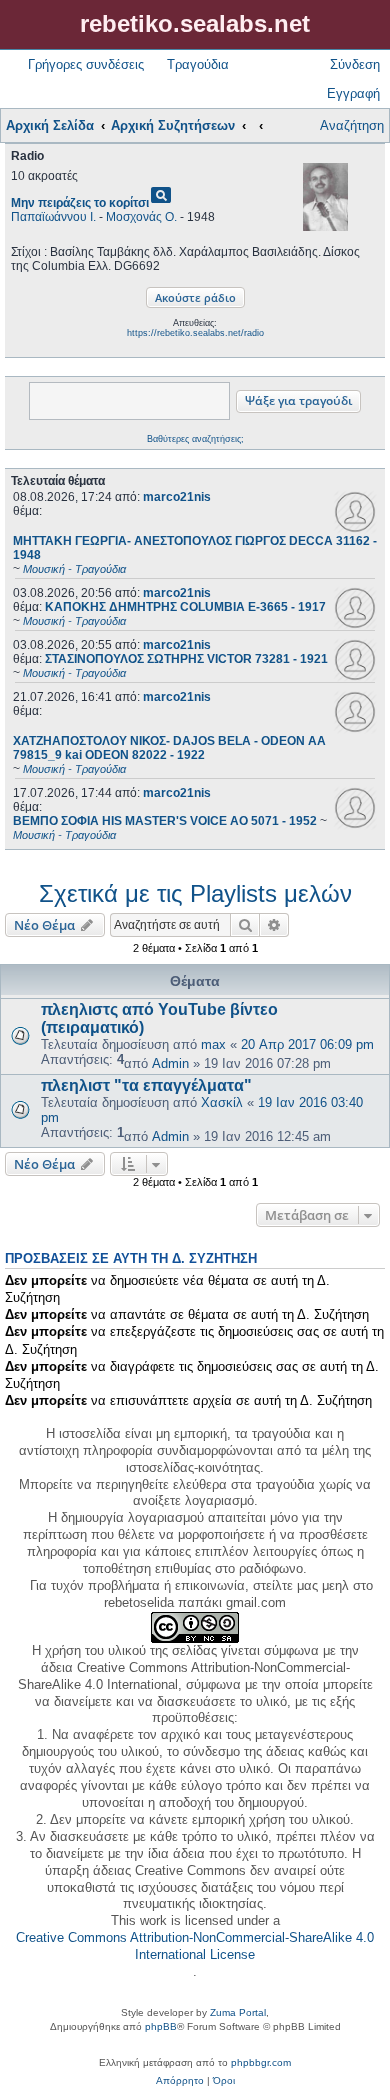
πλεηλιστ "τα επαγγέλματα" (146, 1085)
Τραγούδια (198, 64)
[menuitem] (180, 2081)
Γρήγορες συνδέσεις (86, 64)
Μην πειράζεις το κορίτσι (80, 203)
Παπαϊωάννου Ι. (53, 217)
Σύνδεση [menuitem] (355, 64)
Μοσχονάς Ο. (141, 217)
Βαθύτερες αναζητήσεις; (195, 439)
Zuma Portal (238, 2012)
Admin (170, 1063)
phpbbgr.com (261, 2062)
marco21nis (177, 497)
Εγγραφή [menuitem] (353, 93)
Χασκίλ (222, 1102)
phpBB (161, 2026)
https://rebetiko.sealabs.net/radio (195, 333)
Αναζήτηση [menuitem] (352, 125)
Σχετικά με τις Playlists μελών (195, 893)
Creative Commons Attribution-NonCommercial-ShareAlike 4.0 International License (195, 1946)
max (213, 1044)
